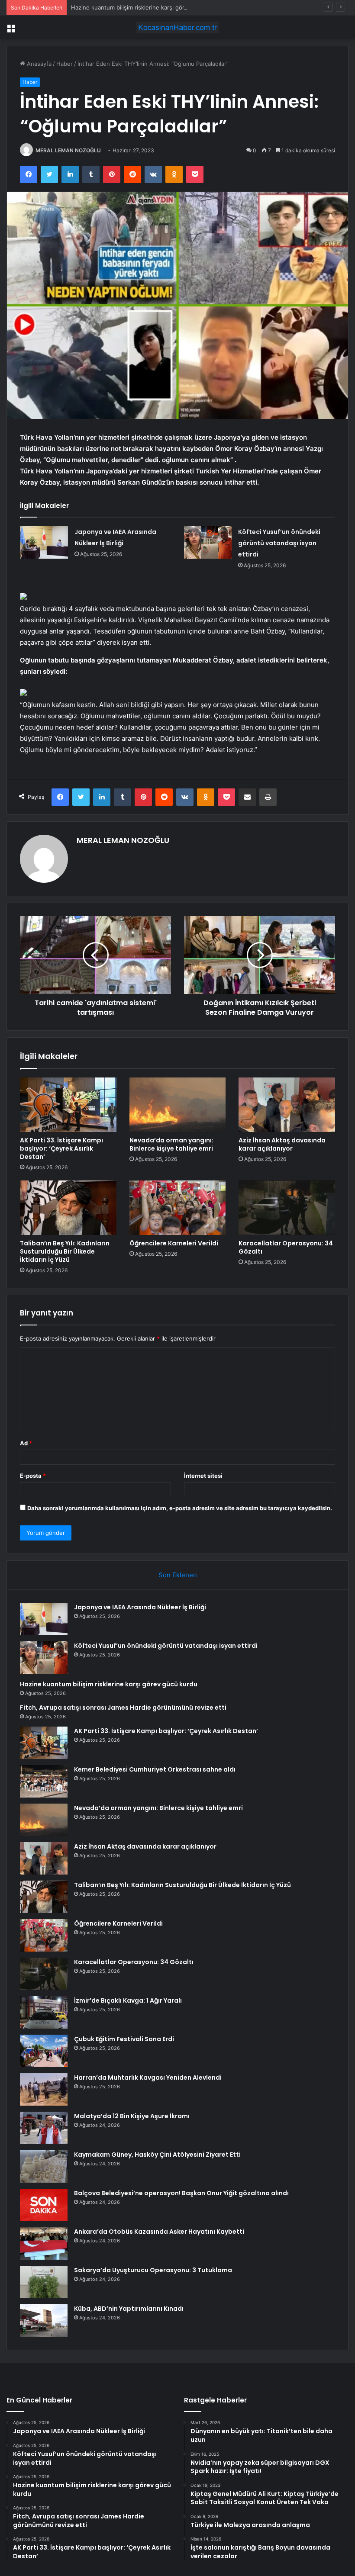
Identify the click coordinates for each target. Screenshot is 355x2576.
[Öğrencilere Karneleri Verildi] (178, 1208)
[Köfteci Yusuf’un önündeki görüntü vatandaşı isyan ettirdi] (208, 542)
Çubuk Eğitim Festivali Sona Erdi (124, 2039)
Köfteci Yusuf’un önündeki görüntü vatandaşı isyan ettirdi (279, 543)
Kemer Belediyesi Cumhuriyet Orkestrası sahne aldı (155, 1769)
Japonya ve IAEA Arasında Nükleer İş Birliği (140, 1607)
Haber (65, 64)
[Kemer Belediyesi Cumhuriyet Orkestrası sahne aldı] (44, 1781)
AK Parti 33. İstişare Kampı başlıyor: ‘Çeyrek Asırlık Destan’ (61, 1148)
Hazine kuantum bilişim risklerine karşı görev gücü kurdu (147, 7)
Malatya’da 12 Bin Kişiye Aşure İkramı (132, 2116)
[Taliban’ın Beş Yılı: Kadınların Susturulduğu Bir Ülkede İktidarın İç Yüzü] (68, 1208)
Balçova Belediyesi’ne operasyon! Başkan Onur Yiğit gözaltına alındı (181, 2193)
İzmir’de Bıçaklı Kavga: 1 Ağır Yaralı (128, 2000)
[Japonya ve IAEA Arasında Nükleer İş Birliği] (44, 542)
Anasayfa (38, 64)
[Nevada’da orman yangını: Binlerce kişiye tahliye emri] (178, 1105)
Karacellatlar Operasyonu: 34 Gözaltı (286, 1247)
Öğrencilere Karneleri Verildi (174, 1243)
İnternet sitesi (203, 1476)
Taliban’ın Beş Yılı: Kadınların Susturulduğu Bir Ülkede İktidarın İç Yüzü (65, 1251)
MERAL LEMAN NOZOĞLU (68, 150)
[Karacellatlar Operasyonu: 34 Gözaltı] (287, 1208)
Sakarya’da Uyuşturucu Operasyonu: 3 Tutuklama (153, 2270)
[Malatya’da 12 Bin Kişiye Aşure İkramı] (44, 2128)
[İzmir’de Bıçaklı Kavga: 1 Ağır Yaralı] (44, 2012)
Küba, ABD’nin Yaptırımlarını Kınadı (129, 2309)
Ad (26, 1443)
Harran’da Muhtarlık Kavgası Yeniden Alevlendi (148, 2078)
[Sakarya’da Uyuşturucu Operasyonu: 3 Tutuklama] (44, 2282)
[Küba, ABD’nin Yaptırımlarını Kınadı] (44, 2320)
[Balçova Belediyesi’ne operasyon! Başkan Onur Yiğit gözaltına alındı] (44, 2205)
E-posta (33, 1476)
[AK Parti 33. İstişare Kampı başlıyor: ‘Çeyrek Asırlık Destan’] (68, 1105)
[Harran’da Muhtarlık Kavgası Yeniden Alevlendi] (44, 2089)
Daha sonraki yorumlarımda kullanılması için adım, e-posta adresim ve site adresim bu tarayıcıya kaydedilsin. (180, 1508)
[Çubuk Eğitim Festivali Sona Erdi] (44, 2051)
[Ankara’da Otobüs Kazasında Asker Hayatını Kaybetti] (44, 2243)
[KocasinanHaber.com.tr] (177, 27)
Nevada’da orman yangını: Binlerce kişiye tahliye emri (171, 1144)
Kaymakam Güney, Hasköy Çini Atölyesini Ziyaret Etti (157, 2155)
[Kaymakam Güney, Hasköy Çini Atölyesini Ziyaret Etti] (44, 2166)
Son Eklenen (178, 1575)
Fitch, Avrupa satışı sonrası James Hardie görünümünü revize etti (123, 1708)
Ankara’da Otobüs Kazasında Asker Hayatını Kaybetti (159, 2232)
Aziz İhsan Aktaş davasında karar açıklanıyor (282, 1144)
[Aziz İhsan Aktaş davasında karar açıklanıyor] (287, 1105)
